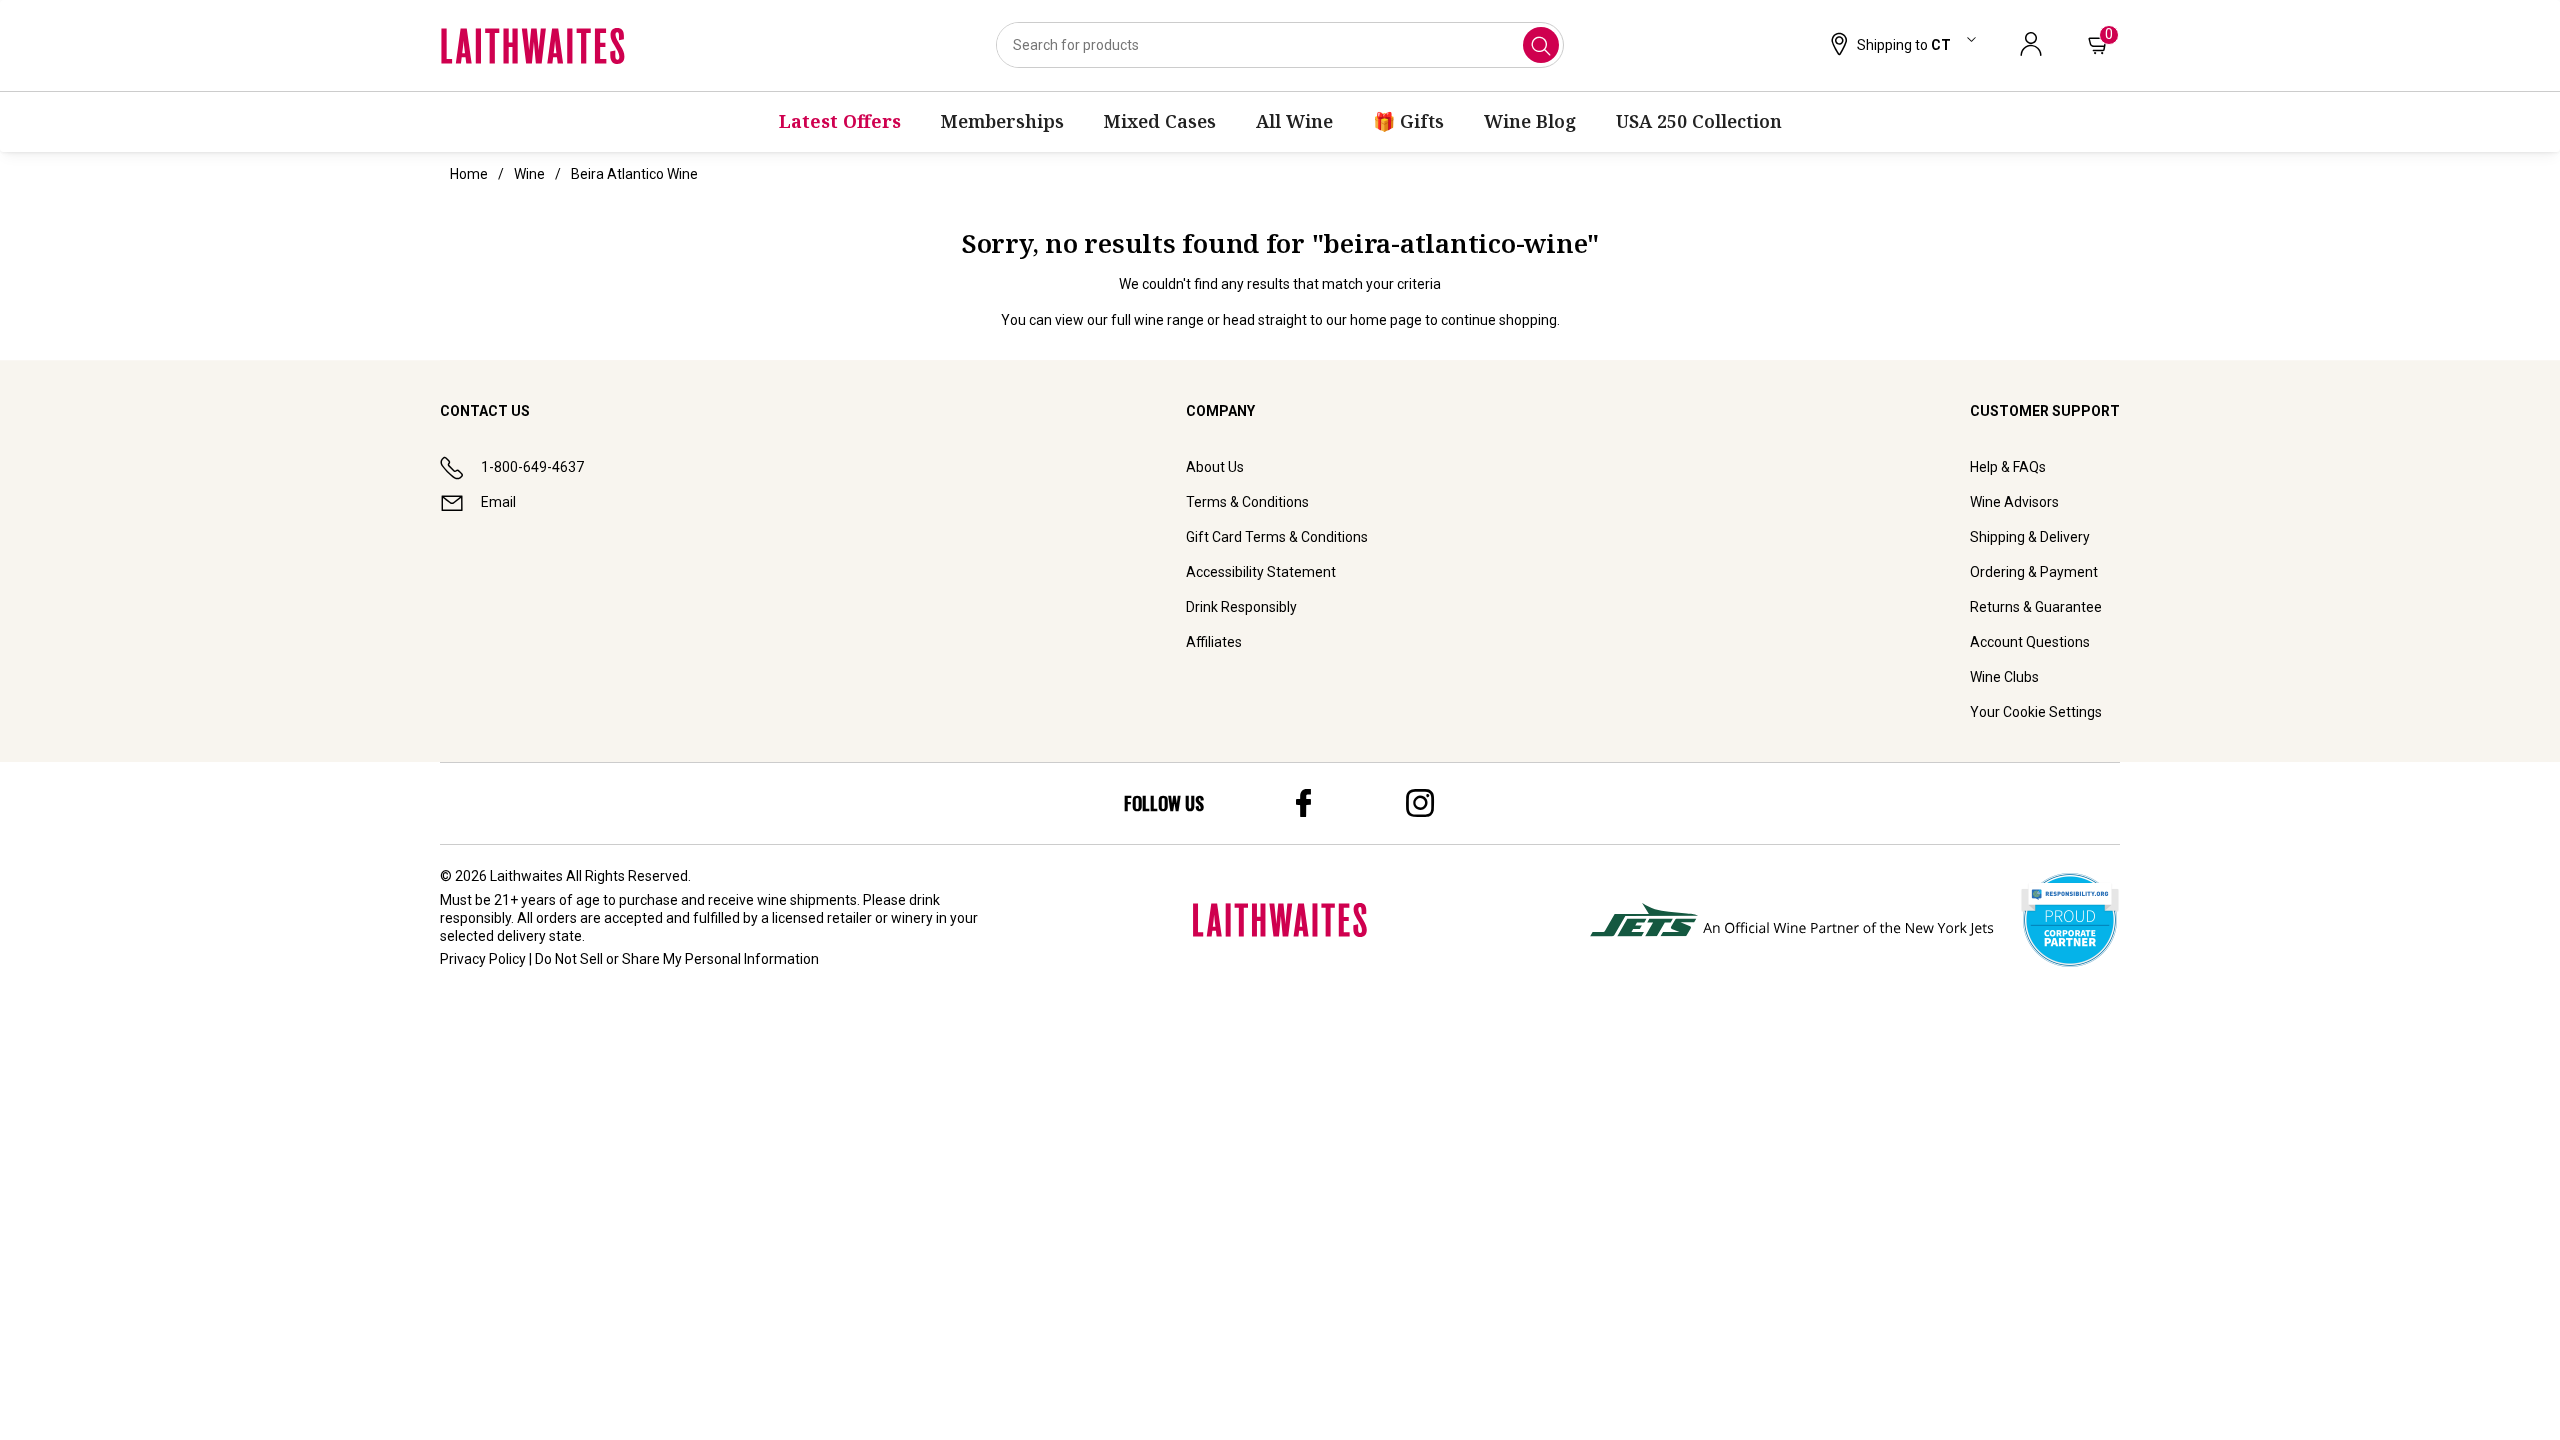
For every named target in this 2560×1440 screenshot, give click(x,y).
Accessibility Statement (1261, 572)
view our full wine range (1129, 320)
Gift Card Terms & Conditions (1277, 537)
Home (469, 174)
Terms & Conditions (1247, 502)
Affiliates (1214, 642)
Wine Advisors (2014, 502)
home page (1386, 320)
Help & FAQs (2008, 467)
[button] (1901, 46)
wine (529, 174)
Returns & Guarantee (2036, 607)
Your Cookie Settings (2036, 712)
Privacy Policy (483, 959)
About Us (1215, 467)
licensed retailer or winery (852, 918)
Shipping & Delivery (2030, 537)
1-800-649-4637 (532, 467)
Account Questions (2030, 642)
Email (498, 502)
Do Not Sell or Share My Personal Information (677, 959)
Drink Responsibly (1241, 607)
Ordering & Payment (2034, 572)
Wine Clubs (2004, 677)
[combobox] (1280, 45)
